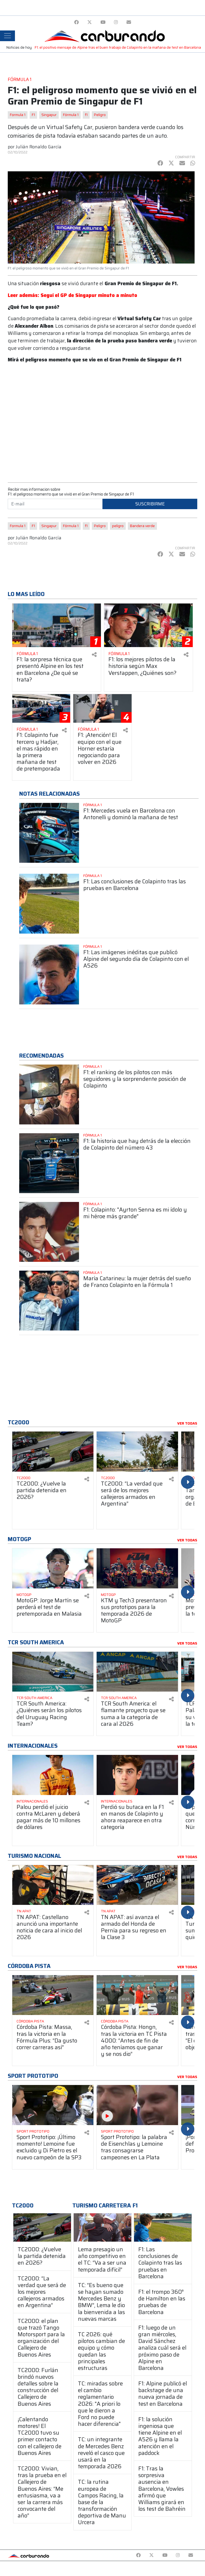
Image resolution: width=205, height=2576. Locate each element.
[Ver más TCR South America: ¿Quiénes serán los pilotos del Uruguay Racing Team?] (53, 1672)
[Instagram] (116, 22)
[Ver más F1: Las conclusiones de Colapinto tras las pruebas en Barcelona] (49, 904)
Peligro (100, 115)
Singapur (49, 115)
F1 (33, 115)
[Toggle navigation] (7, 36)
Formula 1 (18, 115)
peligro (118, 526)
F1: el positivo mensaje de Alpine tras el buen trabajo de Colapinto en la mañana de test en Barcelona (118, 47)
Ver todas (187, 1424)
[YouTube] (103, 22)
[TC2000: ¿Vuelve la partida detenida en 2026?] (42, 2227)
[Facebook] (76, 22)
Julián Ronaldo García (39, 147)
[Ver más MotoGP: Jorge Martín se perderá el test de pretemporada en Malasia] (53, 1568)
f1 (86, 115)
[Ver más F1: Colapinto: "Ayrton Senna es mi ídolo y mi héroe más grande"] (49, 1232)
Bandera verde (142, 526)
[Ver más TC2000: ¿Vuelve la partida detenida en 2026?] (53, 1452)
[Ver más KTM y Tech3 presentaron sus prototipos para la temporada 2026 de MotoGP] (137, 1568)
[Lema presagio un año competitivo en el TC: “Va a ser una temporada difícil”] (102, 2227)
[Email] (129, 22)
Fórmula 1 (71, 115)
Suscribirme (150, 504)
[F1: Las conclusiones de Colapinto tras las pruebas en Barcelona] (163, 2227)
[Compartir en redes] (94, 655)
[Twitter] (90, 22)
